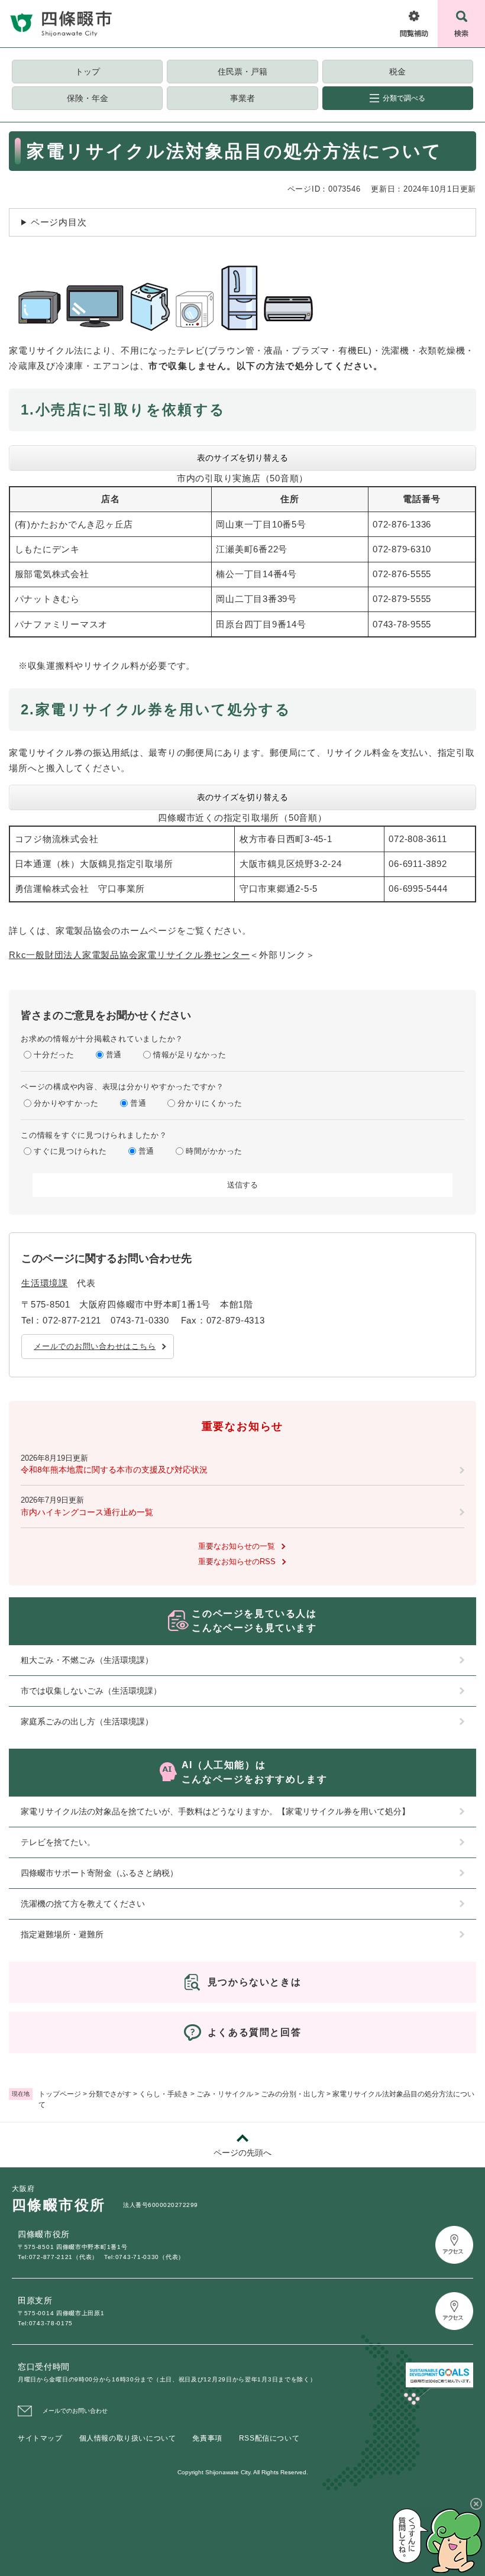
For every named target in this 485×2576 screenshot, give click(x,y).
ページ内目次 (59, 222)
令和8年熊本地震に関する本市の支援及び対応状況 (114, 1470)
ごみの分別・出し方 (293, 2094)
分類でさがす (110, 2094)
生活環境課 (45, 1283)
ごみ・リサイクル (225, 2094)
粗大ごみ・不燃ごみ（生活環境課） (87, 1660)
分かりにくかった (210, 1103)
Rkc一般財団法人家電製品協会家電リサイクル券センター (129, 955)
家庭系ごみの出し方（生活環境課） (87, 1721)
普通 (114, 1055)
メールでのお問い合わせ (75, 2411)
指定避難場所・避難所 (62, 1934)
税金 (397, 72)
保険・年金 (88, 98)
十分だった (54, 1055)
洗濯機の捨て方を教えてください (83, 1904)
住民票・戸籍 (242, 72)
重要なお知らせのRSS (237, 1562)
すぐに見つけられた (70, 1151)
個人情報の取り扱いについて (128, 2438)
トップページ (60, 2094)
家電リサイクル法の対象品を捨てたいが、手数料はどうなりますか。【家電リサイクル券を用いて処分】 (215, 1811)
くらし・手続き (164, 2094)
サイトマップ (40, 2438)
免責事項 (207, 2438)
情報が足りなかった (190, 1055)
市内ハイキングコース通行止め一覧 (87, 1512)
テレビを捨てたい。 (58, 1842)
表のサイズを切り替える (242, 458)
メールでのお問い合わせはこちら (95, 1346)
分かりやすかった (66, 1103)
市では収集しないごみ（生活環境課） (91, 1691)
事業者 (242, 98)
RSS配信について (269, 2438)
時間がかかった (214, 1151)
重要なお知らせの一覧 (237, 1546)
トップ (88, 72)
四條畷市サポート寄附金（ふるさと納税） (99, 1873)
